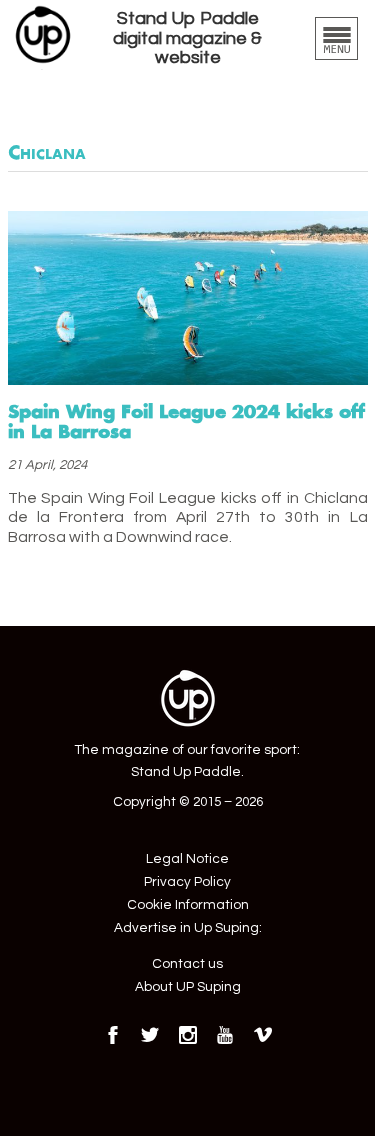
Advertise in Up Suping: (188, 928)
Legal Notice (187, 859)
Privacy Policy (187, 882)
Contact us (187, 964)
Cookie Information (188, 905)
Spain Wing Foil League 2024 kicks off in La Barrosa (186, 421)
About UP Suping (188, 987)
